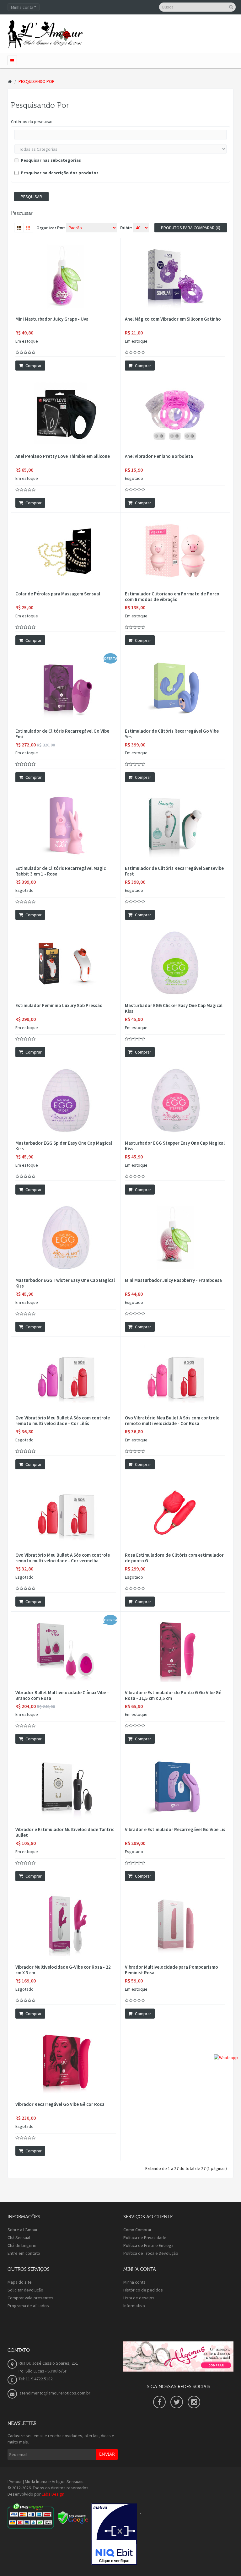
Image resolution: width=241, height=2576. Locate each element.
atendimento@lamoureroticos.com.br (54, 2393)
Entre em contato (24, 2253)
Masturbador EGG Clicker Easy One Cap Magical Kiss (174, 1008)
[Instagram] (194, 2402)
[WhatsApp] (226, 2057)
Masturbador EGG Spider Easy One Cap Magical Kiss (64, 1146)
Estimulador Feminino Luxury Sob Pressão (59, 1006)
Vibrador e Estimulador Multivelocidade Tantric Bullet (65, 1832)
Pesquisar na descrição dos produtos (60, 173)
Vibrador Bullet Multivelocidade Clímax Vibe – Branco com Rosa (62, 1695)
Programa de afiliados (28, 2306)
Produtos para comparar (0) (191, 228)
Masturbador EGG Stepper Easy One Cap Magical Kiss (175, 1146)
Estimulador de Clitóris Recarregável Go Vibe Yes (172, 734)
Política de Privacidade (145, 2237)
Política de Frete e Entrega (148, 2245)
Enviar (107, 2454)
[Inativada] (114, 2534)
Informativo (134, 2306)
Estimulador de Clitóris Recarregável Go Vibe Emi (62, 734)
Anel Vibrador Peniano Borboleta (159, 456)
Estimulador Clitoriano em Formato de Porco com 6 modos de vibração (172, 597)
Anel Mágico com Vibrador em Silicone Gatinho (173, 319)
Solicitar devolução (25, 2290)
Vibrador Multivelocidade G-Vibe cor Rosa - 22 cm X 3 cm (63, 1970)
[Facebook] (159, 2402)
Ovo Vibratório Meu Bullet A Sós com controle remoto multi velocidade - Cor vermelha (63, 1558)
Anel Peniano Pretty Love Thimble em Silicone (63, 456)
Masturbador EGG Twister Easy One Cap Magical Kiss (65, 1283)
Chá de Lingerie (22, 2245)
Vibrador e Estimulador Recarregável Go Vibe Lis (175, 1830)
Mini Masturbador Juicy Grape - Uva (52, 319)
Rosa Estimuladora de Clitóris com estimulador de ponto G (174, 1558)
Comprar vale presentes (30, 2298)
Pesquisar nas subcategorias (51, 160)
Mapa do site (20, 2282)
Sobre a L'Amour (23, 2230)
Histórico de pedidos (143, 2290)
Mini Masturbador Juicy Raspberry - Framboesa (173, 1280)
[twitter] (177, 2402)
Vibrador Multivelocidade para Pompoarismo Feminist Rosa (171, 1970)
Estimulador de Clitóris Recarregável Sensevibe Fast (174, 871)
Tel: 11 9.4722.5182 (36, 2379)
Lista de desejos (139, 2298)
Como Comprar (137, 2230)
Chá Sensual (19, 2237)
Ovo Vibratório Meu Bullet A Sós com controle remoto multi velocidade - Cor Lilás (63, 1421)
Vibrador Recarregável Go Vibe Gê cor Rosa (60, 2104)
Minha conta (134, 2282)
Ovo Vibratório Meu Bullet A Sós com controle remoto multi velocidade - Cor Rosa (172, 1421)
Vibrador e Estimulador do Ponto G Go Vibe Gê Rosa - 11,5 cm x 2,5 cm (173, 1695)
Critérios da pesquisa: (32, 122)
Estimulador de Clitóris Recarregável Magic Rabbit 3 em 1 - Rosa (61, 871)
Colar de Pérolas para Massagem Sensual (58, 594)
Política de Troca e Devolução (151, 2253)
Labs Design (53, 2494)
